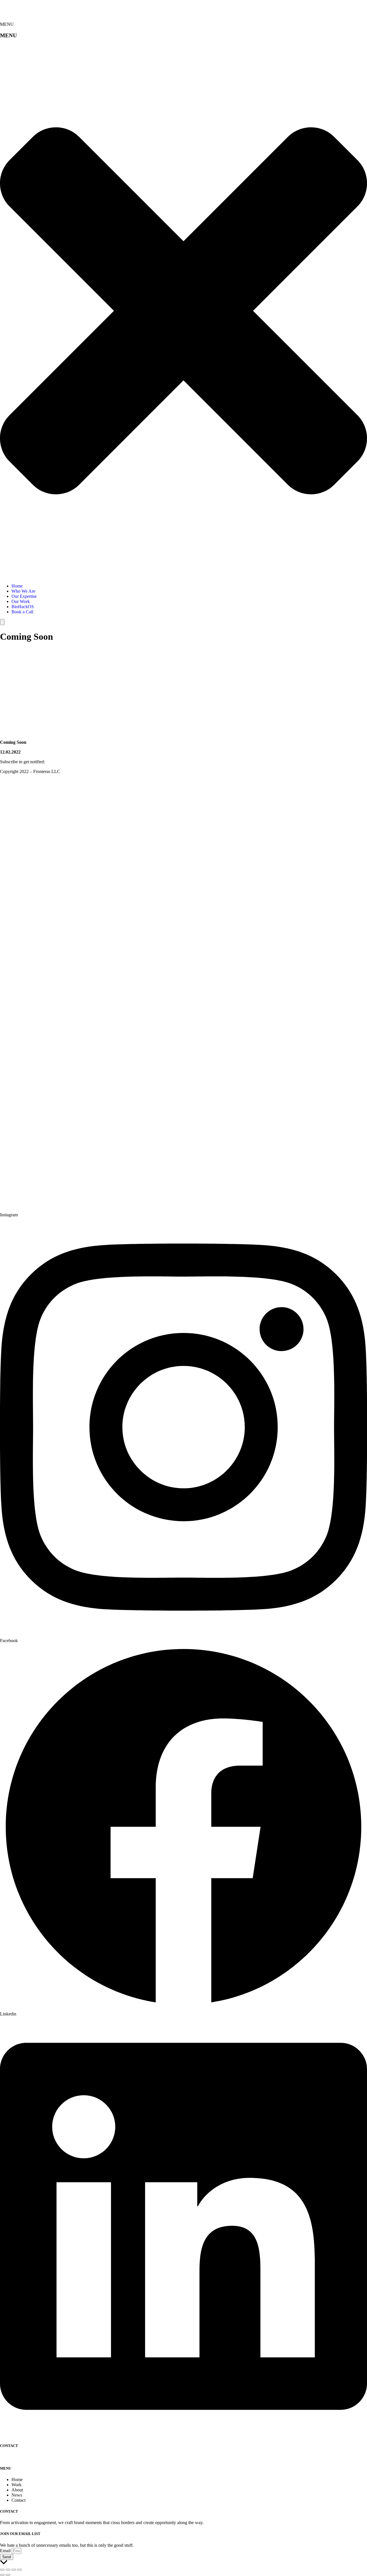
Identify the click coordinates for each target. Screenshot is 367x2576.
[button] (183, 311)
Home (17, 586)
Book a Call (22, 612)
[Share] (14, 2570)
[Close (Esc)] (19, 2570)
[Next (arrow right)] (8, 2575)
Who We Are (23, 591)
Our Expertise (24, 596)
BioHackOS (23, 607)
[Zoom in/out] (2, 2570)
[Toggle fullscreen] (8, 2570)
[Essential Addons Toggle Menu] (2, 622)
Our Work (21, 601)
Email (6, 2551)
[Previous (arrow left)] (2, 2575)
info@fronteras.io (16, 2457)
